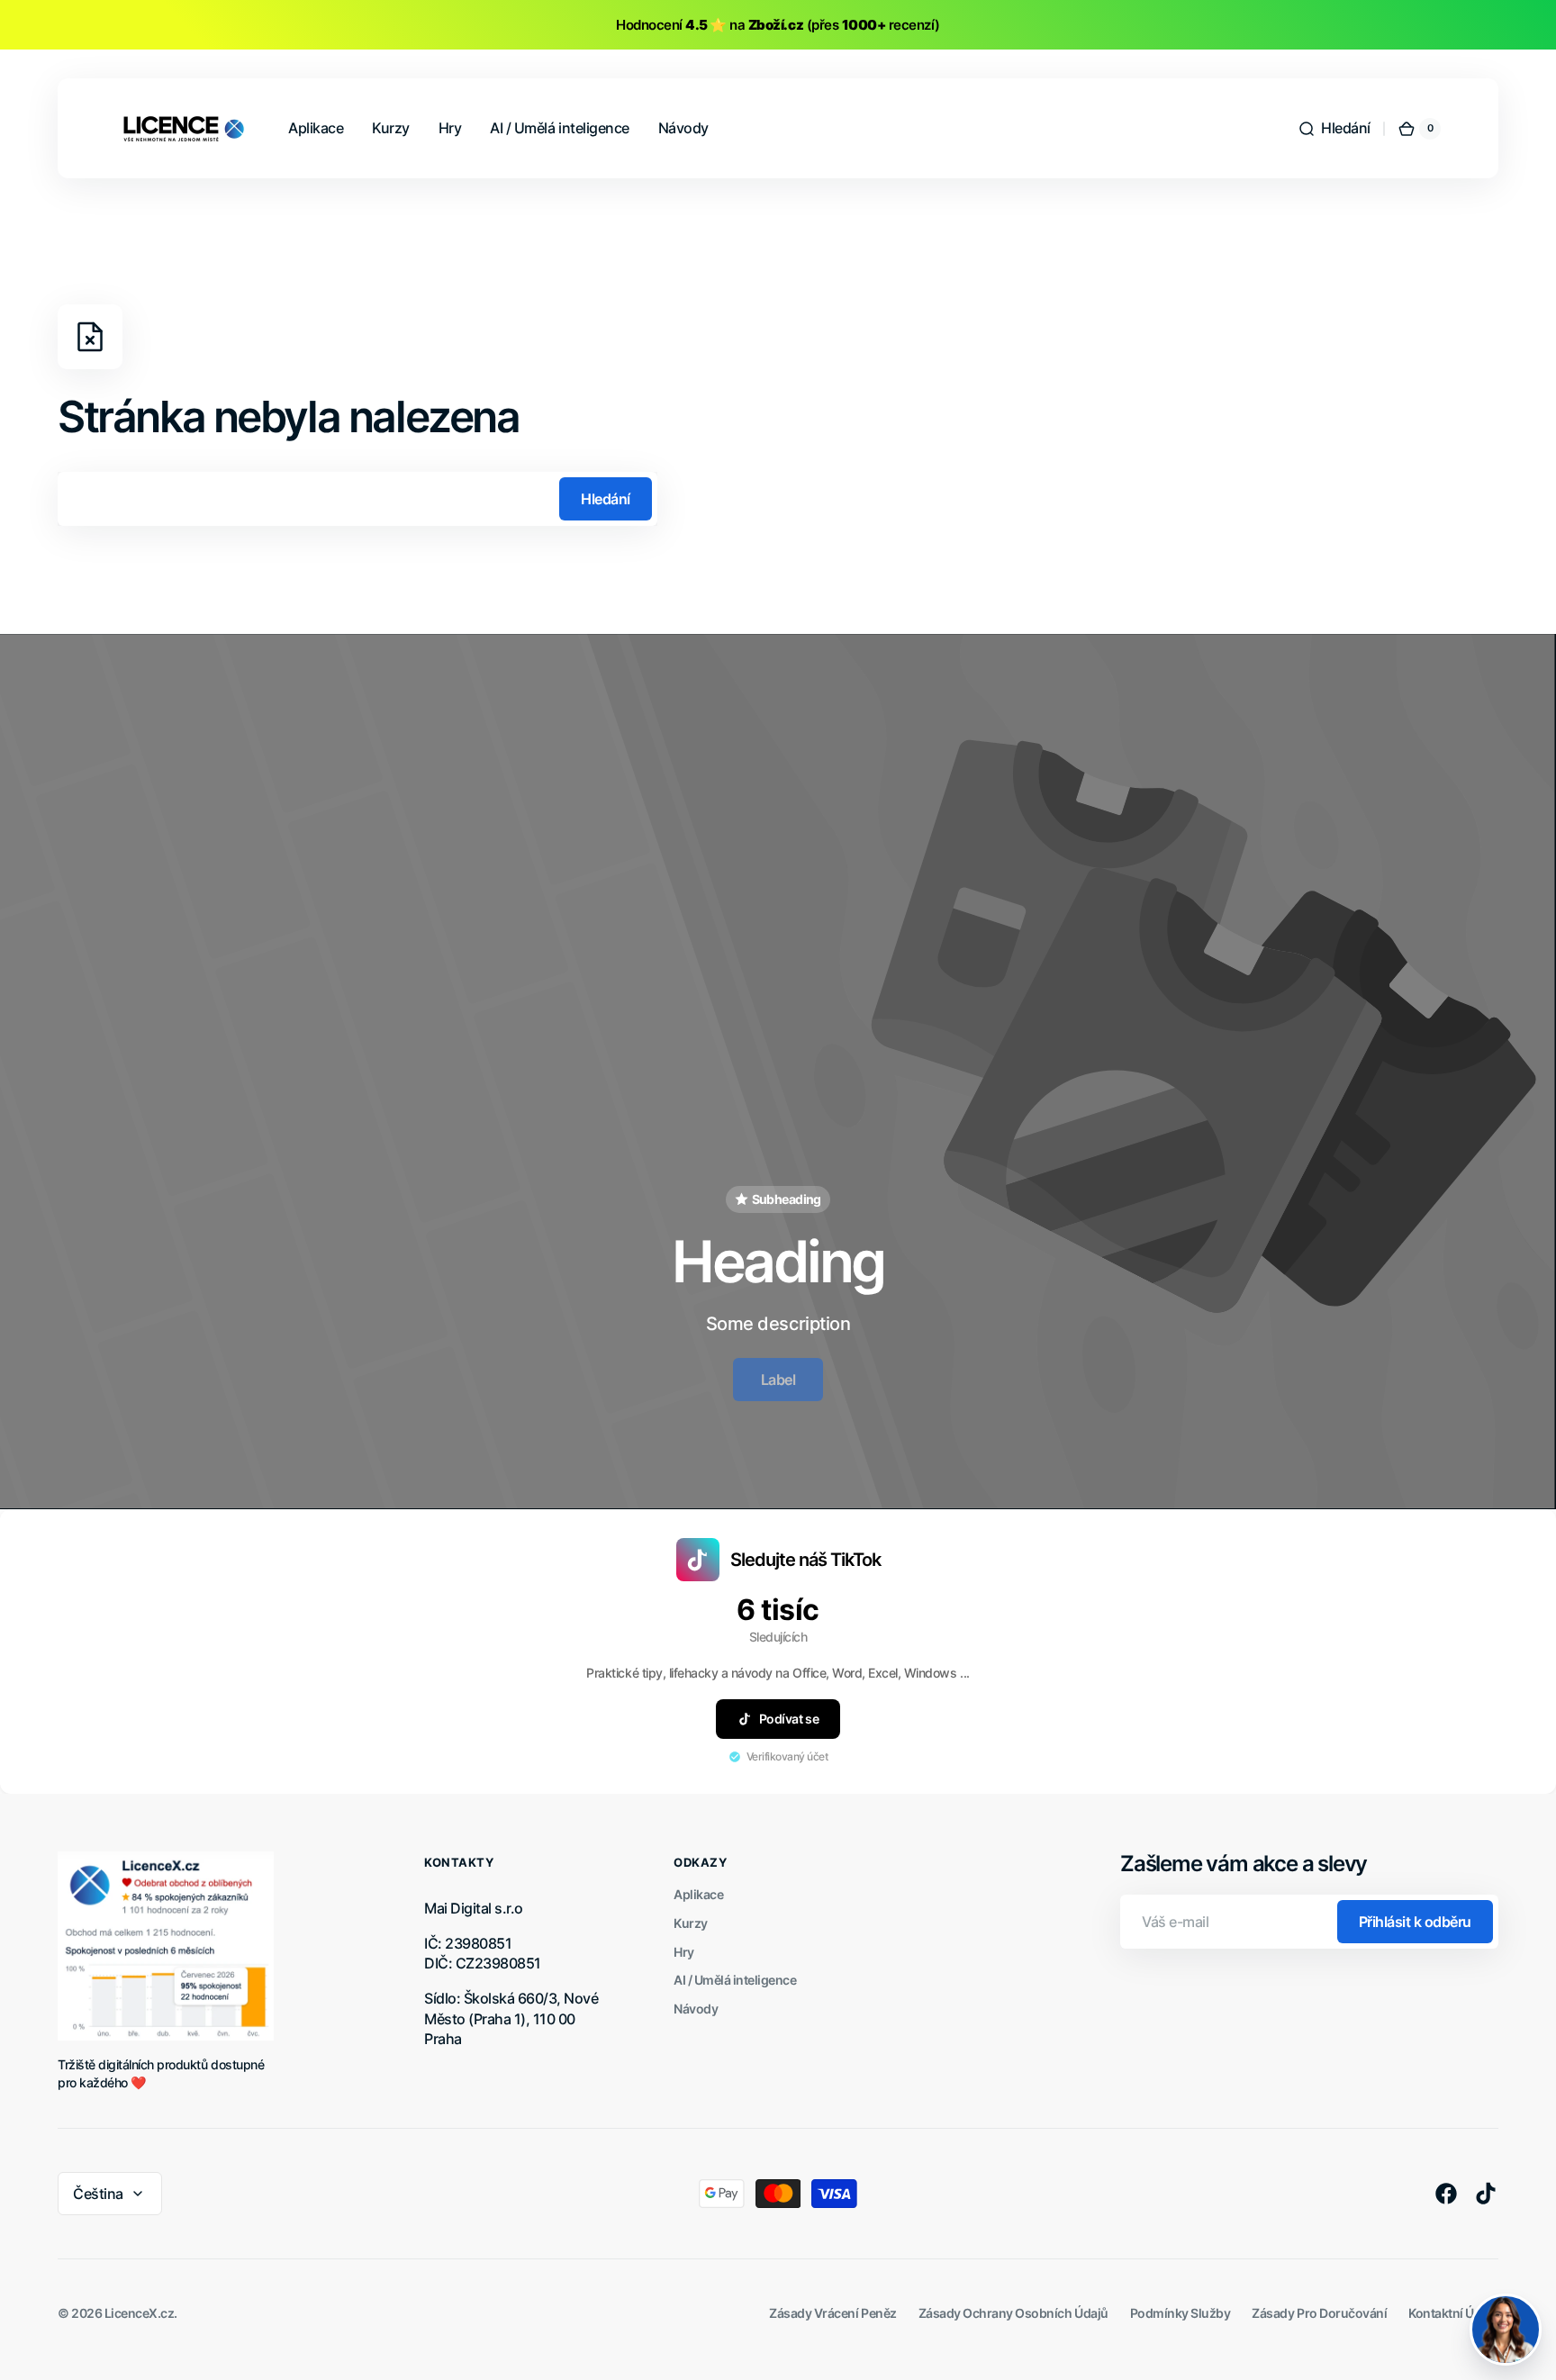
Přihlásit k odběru (1415, 1922)
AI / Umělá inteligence (735, 1980)
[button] (1334, 129)
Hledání (606, 499)
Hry (684, 1952)
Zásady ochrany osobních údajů (1013, 2313)
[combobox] (357, 499)
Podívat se (789, 1719)
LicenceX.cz (140, 2313)
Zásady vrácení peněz (832, 2313)
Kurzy (691, 1923)
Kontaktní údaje (1453, 2313)
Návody (696, 2009)
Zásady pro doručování (1319, 2313)
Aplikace (698, 1894)
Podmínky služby (1181, 2313)
